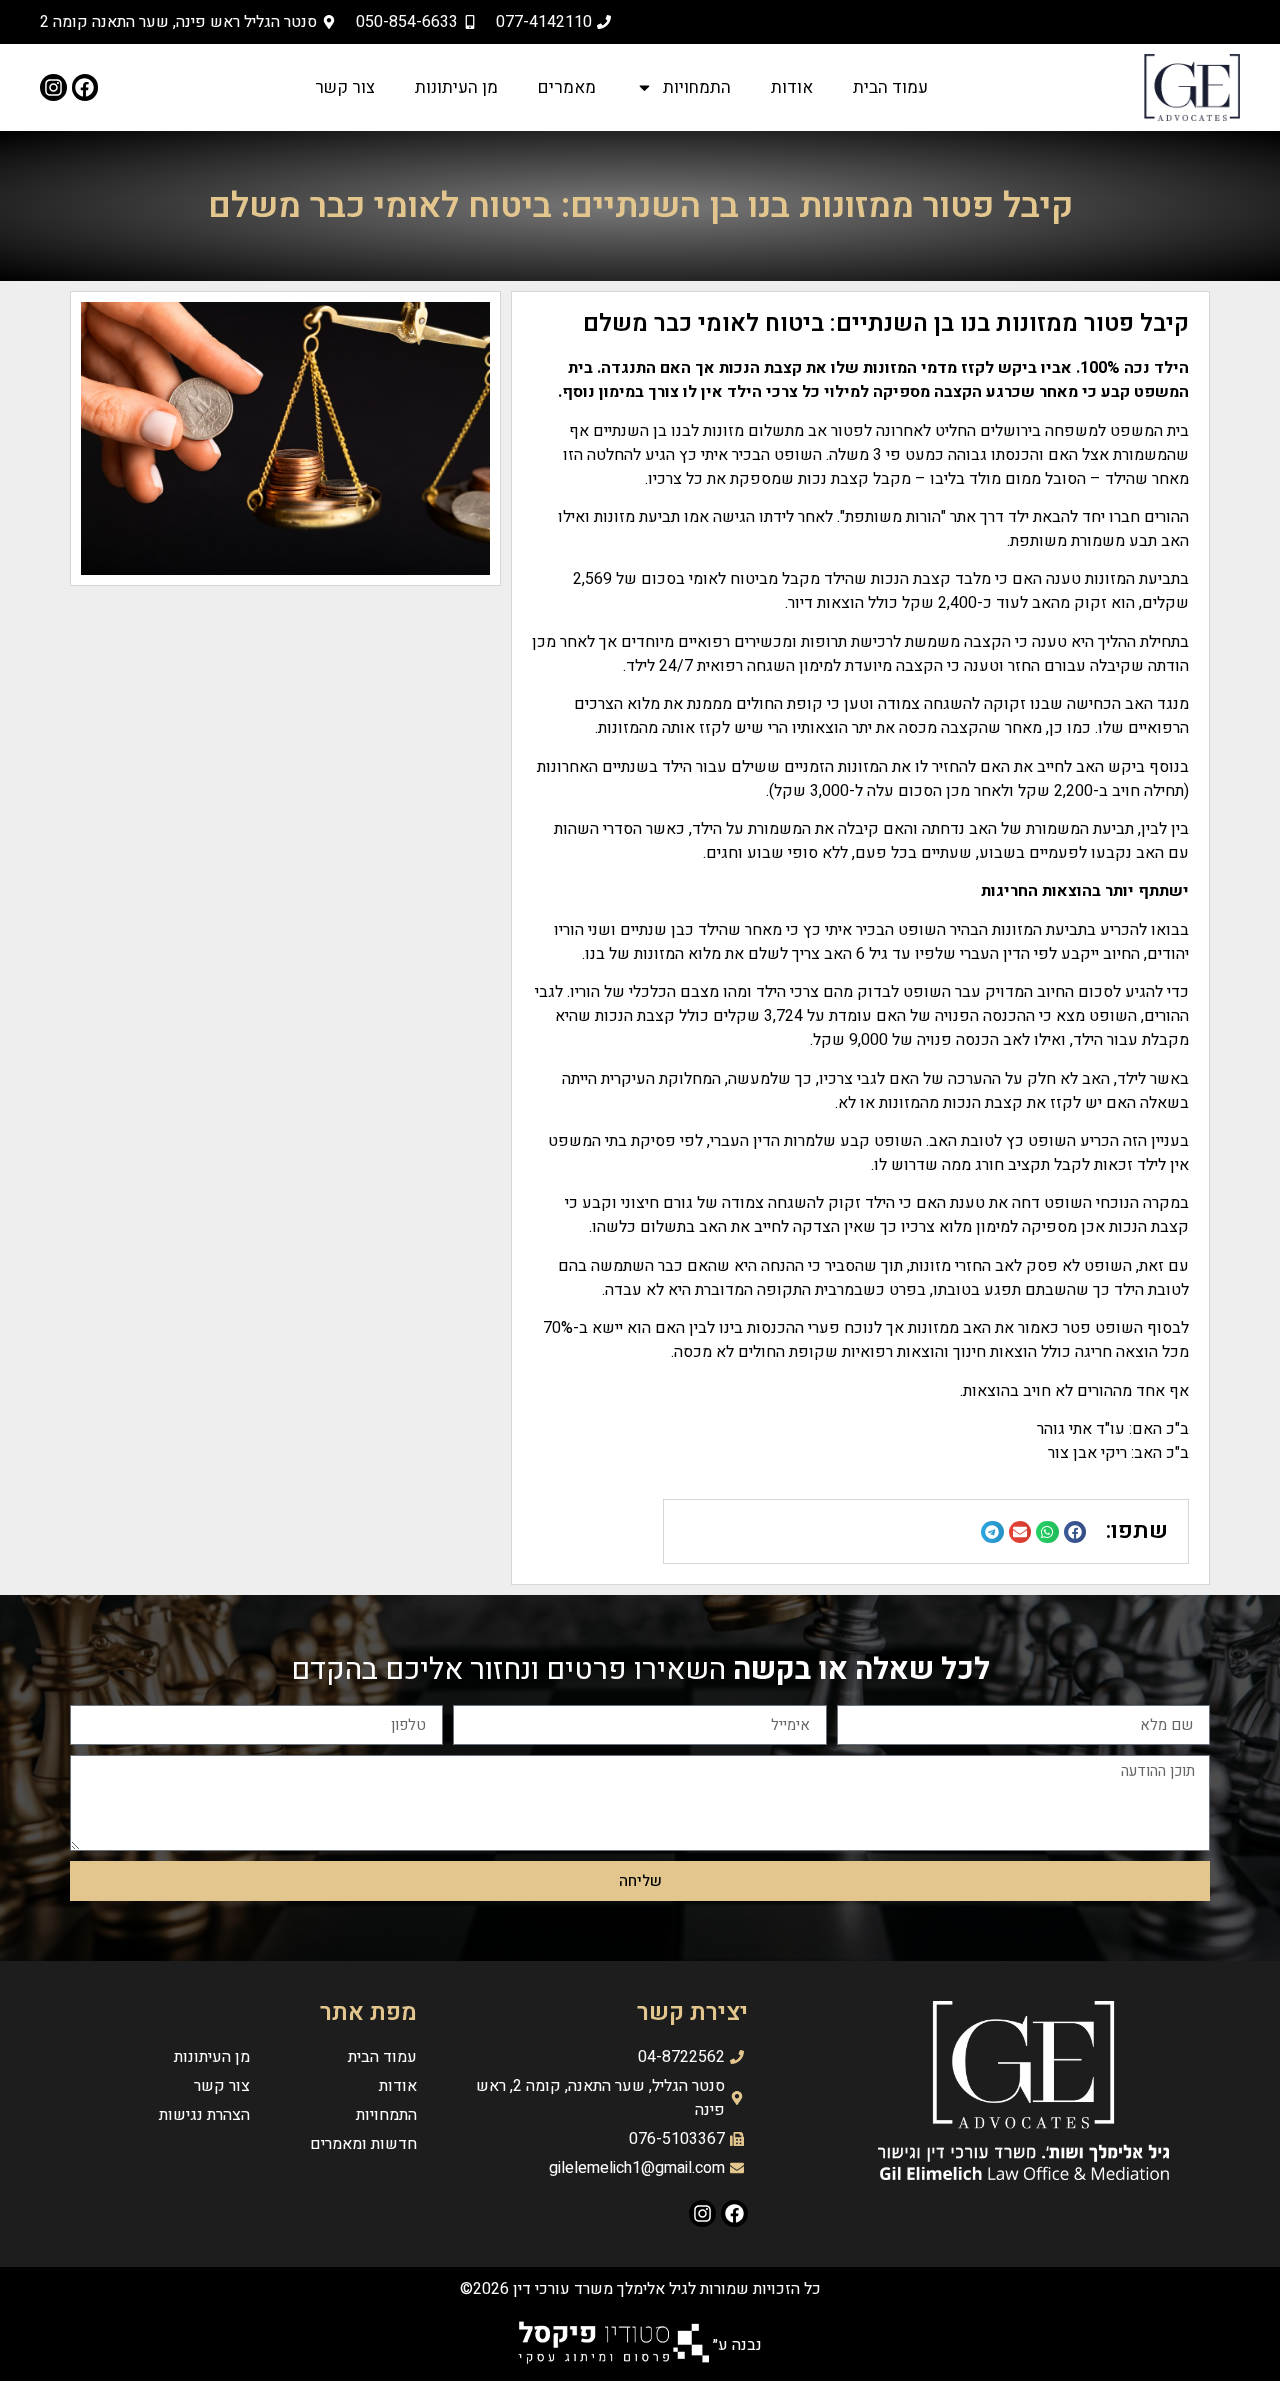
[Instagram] (53, 87)
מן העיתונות (456, 87)
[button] (1075, 1532)
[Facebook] (85, 87)
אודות (792, 87)
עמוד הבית (890, 87)
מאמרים (567, 87)
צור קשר (345, 87)
